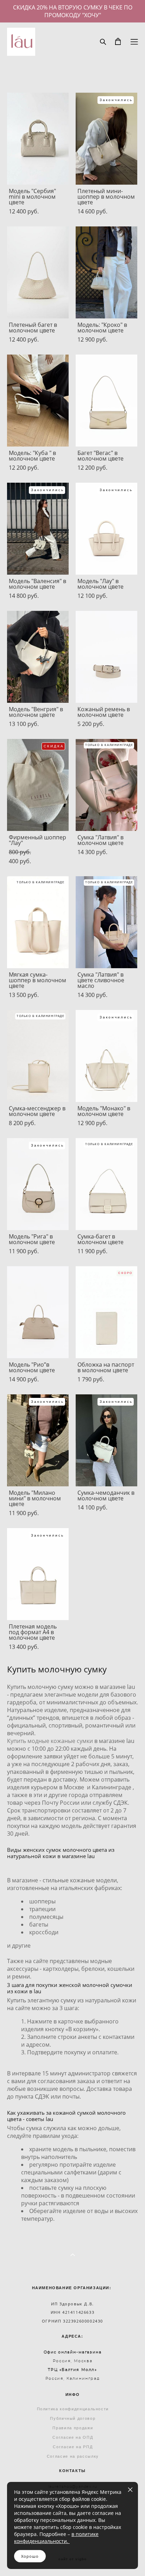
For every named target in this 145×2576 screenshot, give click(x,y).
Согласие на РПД (73, 2447)
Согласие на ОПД (73, 2437)
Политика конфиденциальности (73, 2409)
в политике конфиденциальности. (56, 2538)
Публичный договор (73, 2418)
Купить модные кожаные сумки (50, 1741)
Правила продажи (73, 2428)
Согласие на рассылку (73, 2456)
